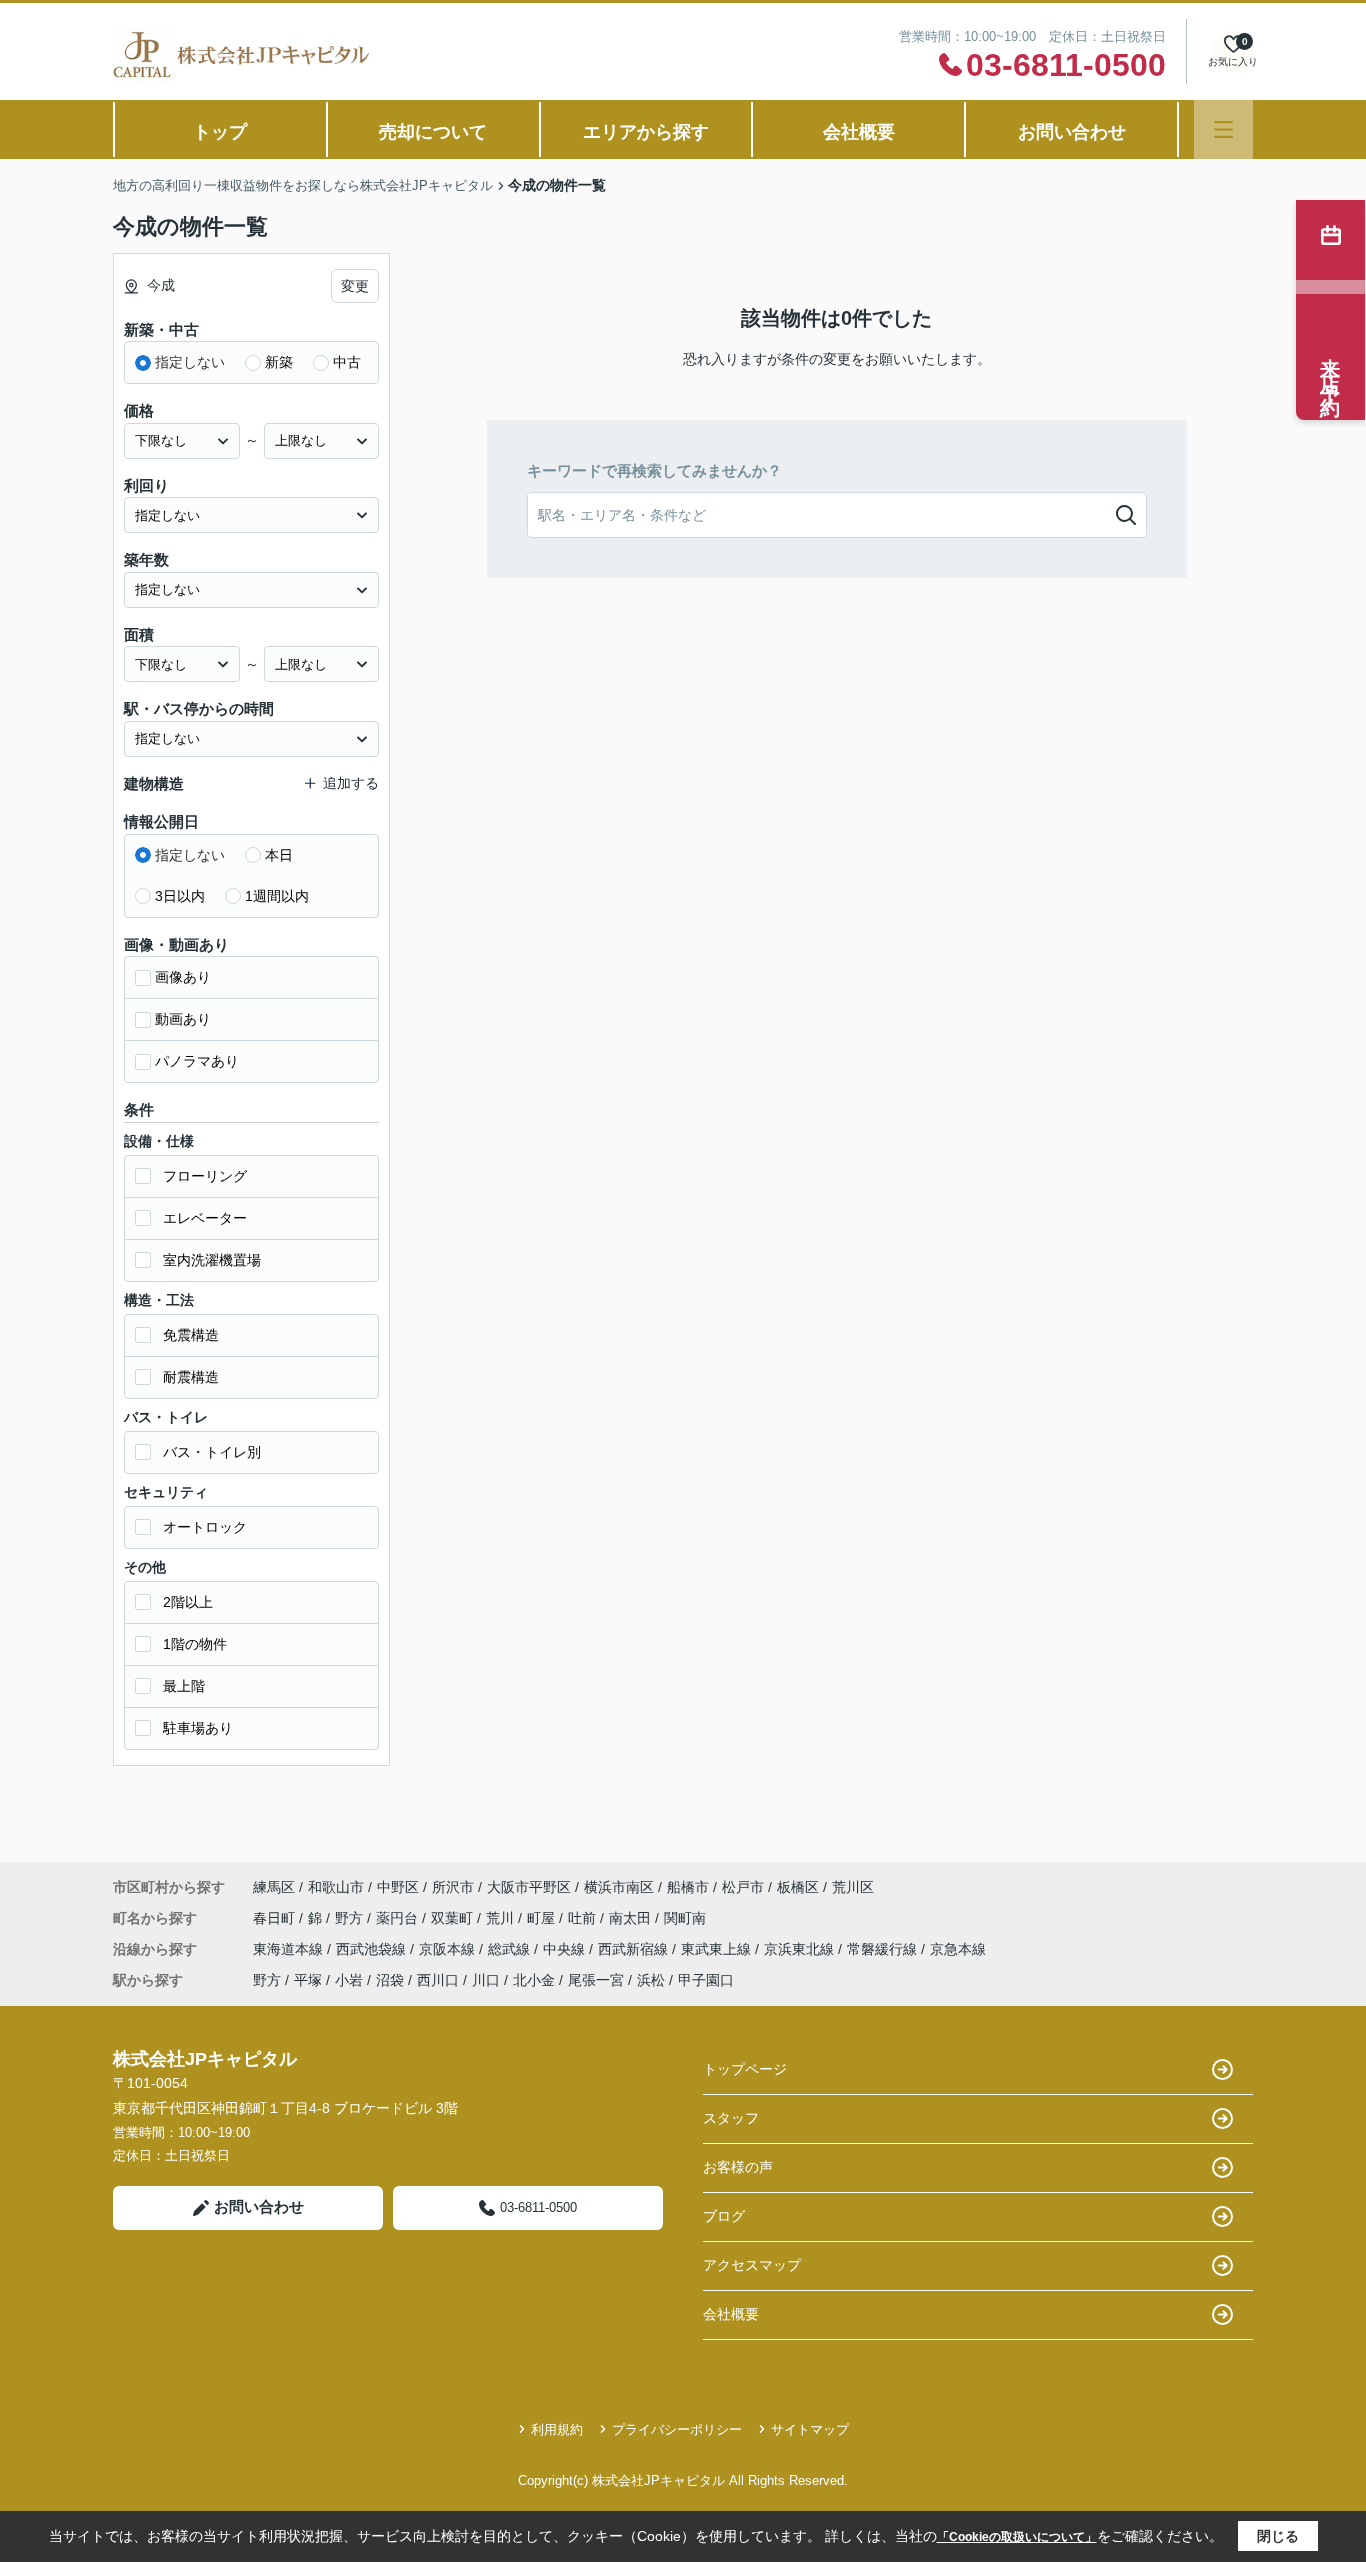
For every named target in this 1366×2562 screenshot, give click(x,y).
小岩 (349, 1980)
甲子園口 (706, 1980)
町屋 (543, 1918)
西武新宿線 (635, 1949)
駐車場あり (198, 1728)
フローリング (205, 1176)
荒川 (502, 1918)
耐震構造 (191, 1377)
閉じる (1278, 2536)
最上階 (184, 1686)
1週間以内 (277, 896)
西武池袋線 (373, 1949)
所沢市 (453, 1887)
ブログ (724, 2216)
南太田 (632, 1918)
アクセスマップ (752, 2265)
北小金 (534, 1980)
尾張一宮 (596, 1980)
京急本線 (958, 1949)
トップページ (745, 2069)
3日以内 (180, 896)
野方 (351, 1918)
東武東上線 (718, 1949)
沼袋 (390, 1980)
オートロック (205, 1527)
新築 (279, 362)
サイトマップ (810, 2429)
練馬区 (274, 1887)
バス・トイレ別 (212, 1452)
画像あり (183, 977)
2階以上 (188, 1602)
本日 (279, 855)
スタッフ (731, 2118)
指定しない (190, 362)
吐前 (584, 1918)
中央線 (566, 1949)
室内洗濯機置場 (212, 1260)
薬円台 (399, 1918)
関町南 (685, 1918)
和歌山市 (336, 1887)
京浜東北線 (801, 1949)
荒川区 (853, 1887)
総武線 (511, 1949)
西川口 (438, 1980)
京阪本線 (449, 1949)
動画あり (183, 1019)
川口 (486, 1980)
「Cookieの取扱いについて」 (1017, 2537)
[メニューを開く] (1223, 129)
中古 (347, 362)
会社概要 (859, 132)
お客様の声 (738, 2167)
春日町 (276, 1918)
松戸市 (743, 1887)
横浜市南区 (619, 1887)
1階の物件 (195, 1644)
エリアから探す (646, 132)
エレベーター (205, 1218)
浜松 (651, 1980)
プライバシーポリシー (677, 2429)
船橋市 (688, 1887)
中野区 (398, 1887)
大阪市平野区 (529, 1887)
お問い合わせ (1072, 132)
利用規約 (557, 2429)
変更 (355, 286)
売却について (433, 132)
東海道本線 (290, 1949)
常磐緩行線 (884, 1949)
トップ (220, 132)
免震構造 (191, 1335)
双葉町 (454, 1918)
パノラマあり (197, 1061)
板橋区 (798, 1887)
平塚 (308, 1980)
